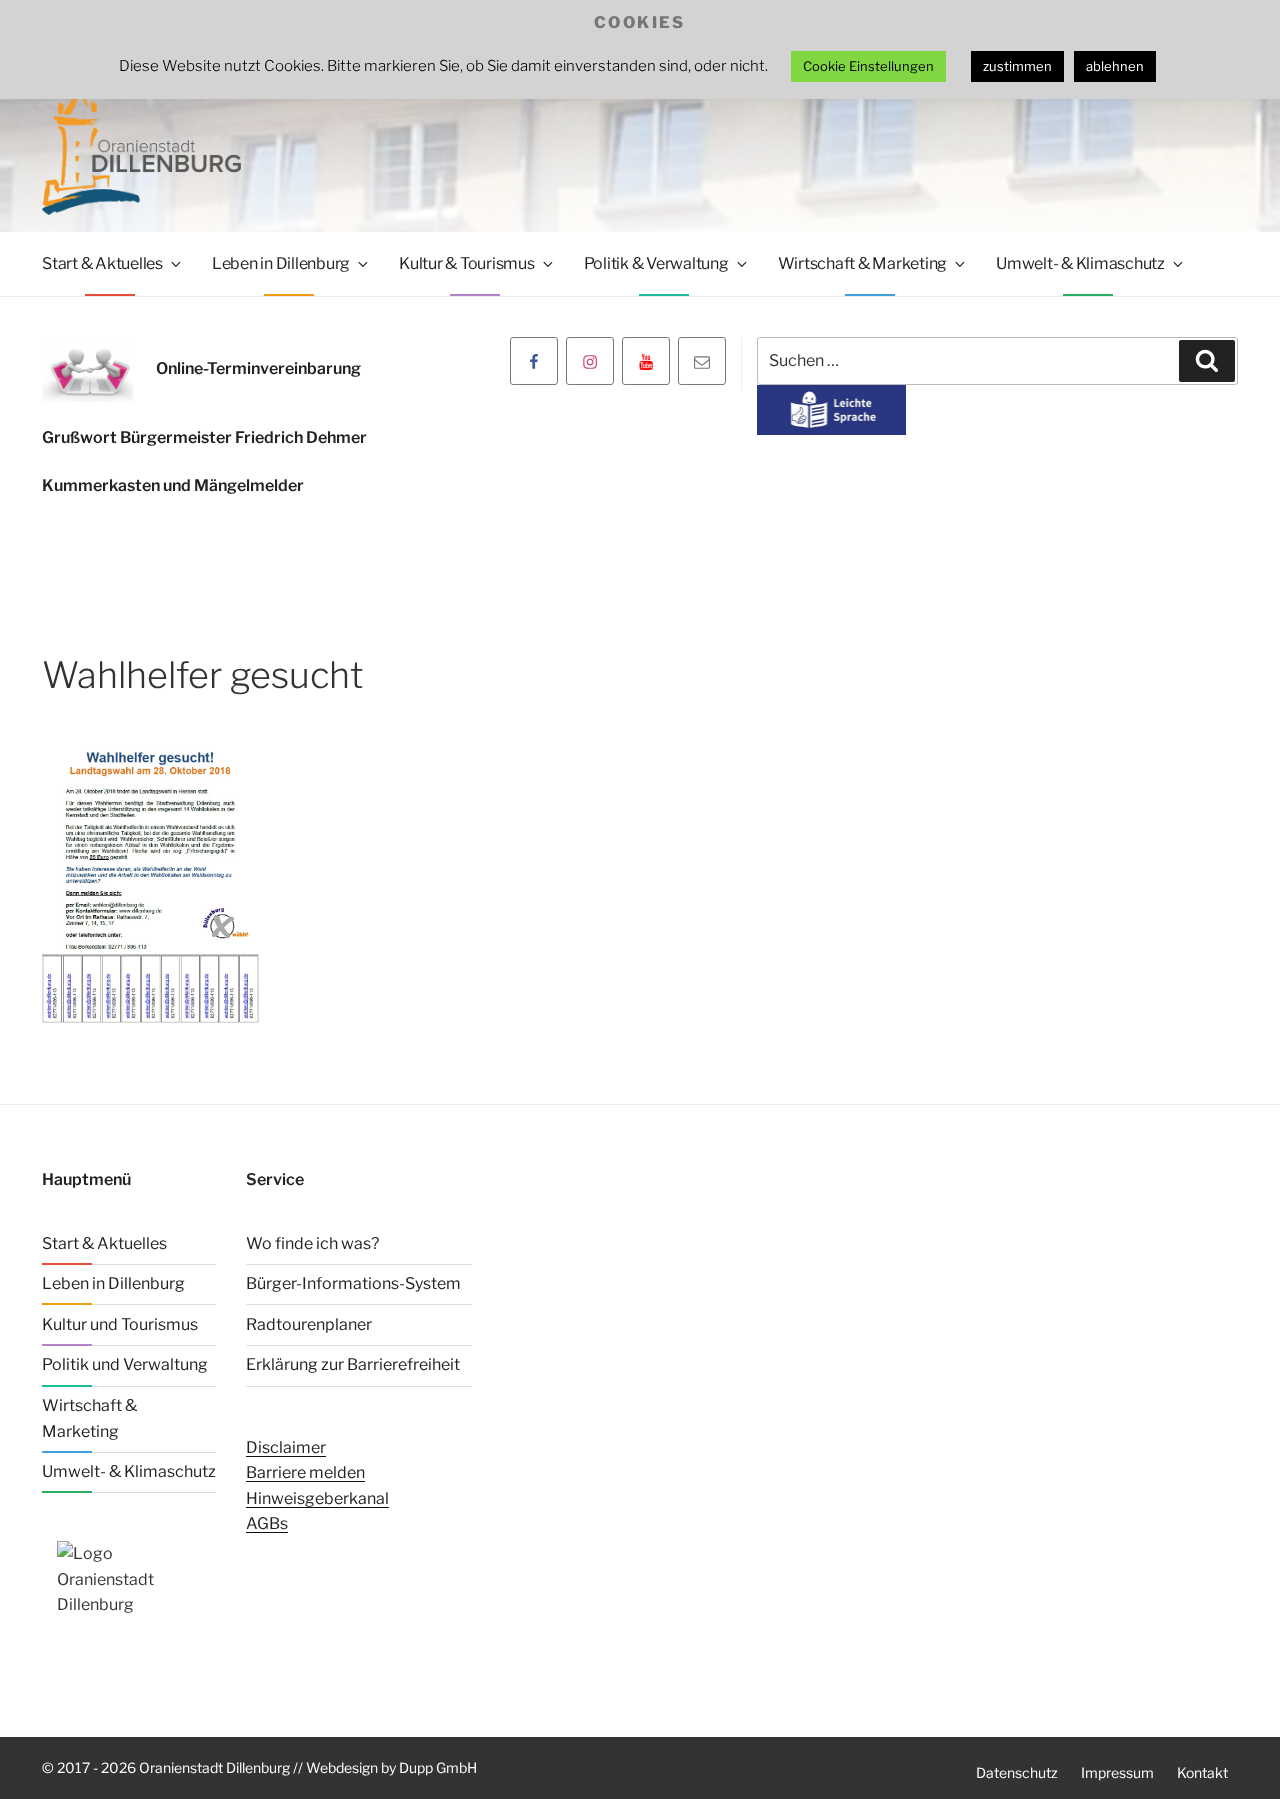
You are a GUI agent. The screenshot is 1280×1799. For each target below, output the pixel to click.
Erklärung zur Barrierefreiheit (353, 1364)
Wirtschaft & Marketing (863, 263)
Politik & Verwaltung (656, 263)
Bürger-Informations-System (353, 1283)
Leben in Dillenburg (281, 263)
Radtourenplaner (309, 1324)
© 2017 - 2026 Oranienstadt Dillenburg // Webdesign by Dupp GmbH (259, 1767)
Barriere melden (305, 1472)
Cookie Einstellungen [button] (868, 66)
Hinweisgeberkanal (317, 1498)
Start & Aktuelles (102, 263)
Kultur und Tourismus (120, 1324)
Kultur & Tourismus (467, 263)
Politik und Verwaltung (125, 1364)
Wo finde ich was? (312, 1243)
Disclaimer (286, 1447)
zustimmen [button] (1017, 66)
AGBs (267, 1523)
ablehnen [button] (1115, 66)
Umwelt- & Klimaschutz (1080, 263)
